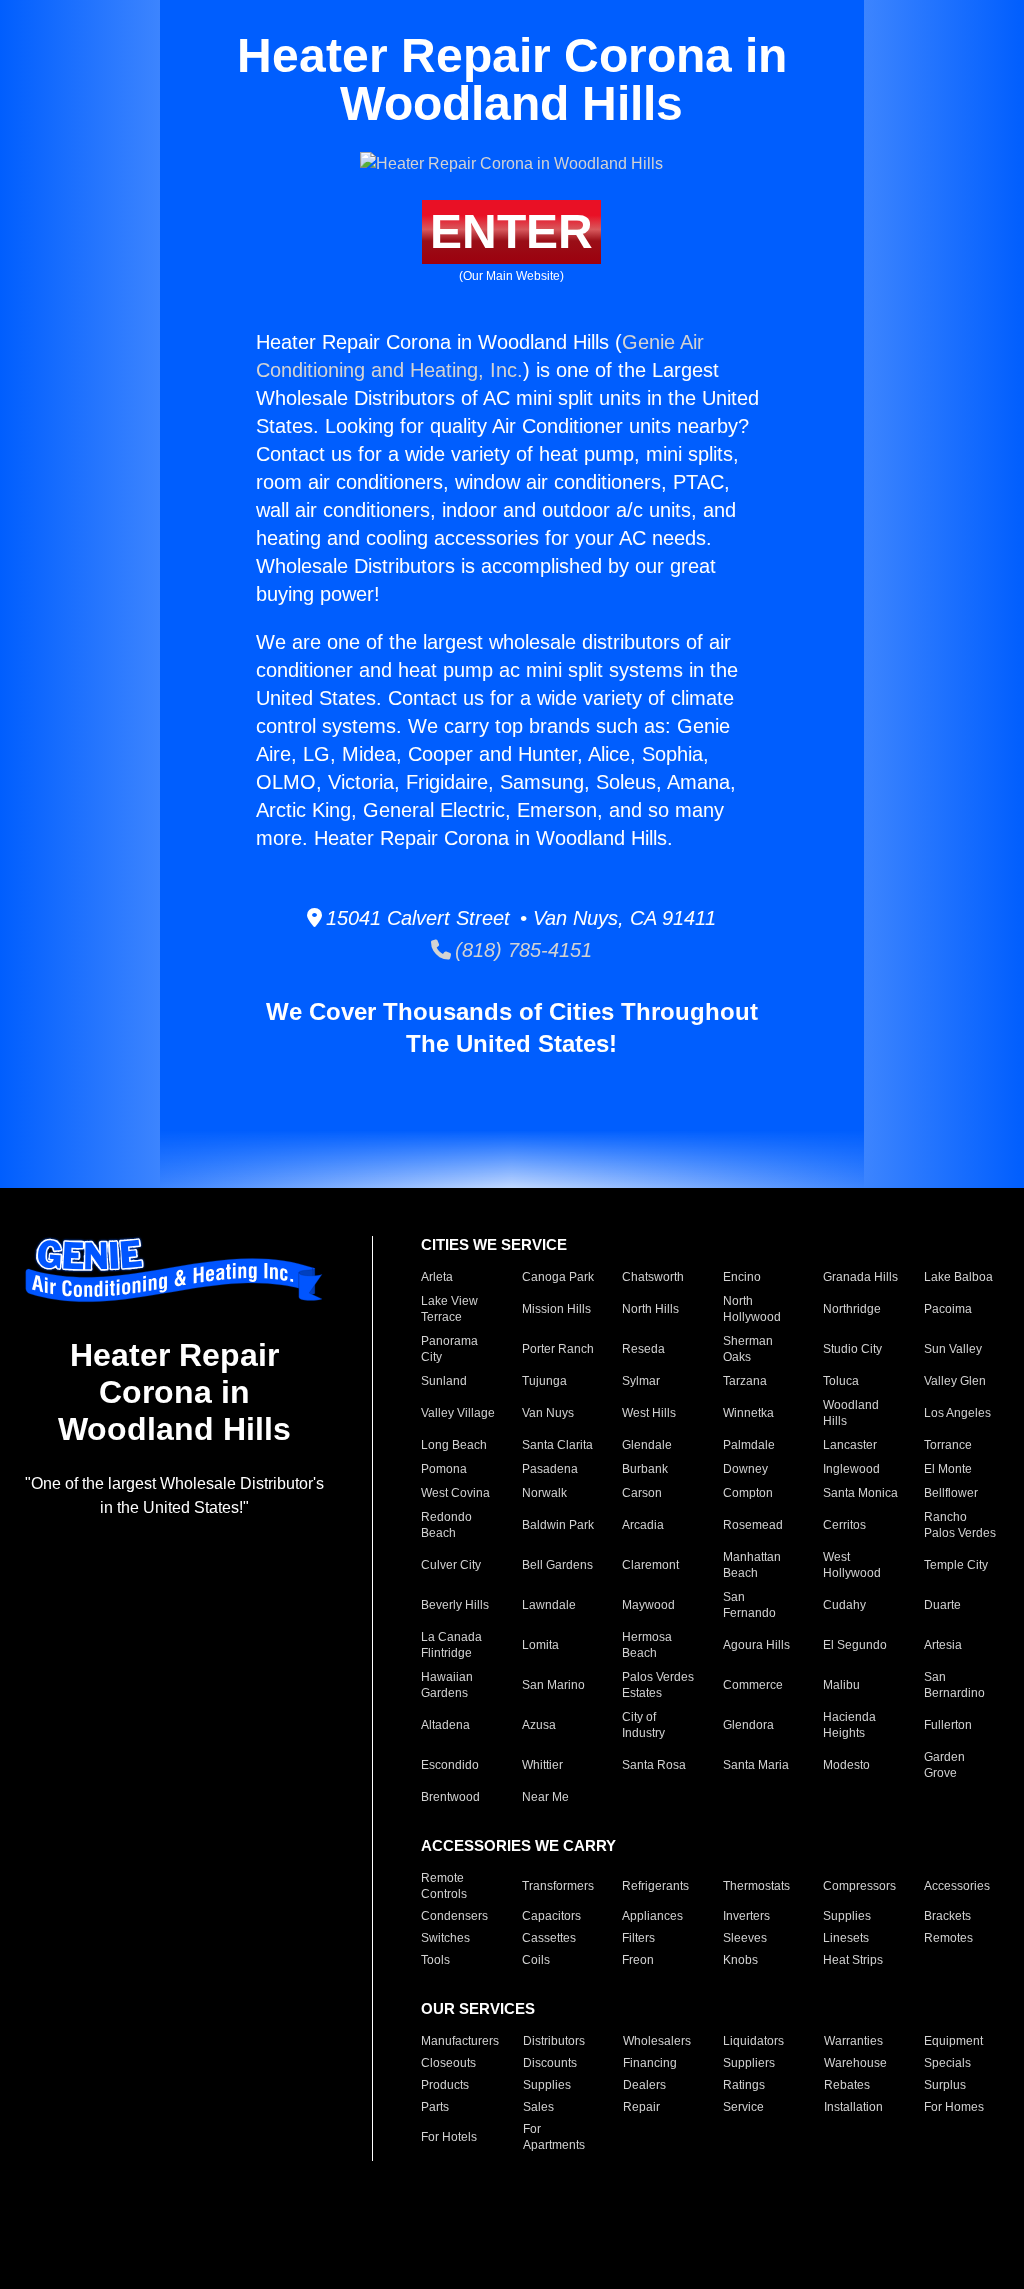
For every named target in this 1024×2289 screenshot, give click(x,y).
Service (743, 2107)
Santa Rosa (654, 1765)
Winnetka (748, 1413)
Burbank (645, 1469)
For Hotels (449, 2137)
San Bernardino (954, 1685)
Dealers (644, 2085)
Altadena (445, 1725)
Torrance (948, 1445)
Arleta (437, 1277)
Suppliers (749, 2063)
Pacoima (948, 1309)
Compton (748, 1493)
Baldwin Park (558, 1525)
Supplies (847, 1916)
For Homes (954, 2107)
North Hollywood (752, 1309)
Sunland (444, 1381)
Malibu (841, 1685)
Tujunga (544, 1381)
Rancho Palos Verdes (960, 1525)
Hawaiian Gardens (447, 1685)
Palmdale (749, 1445)
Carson (642, 1493)
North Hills (650, 1309)
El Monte (948, 1469)
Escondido (450, 1765)
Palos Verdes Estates (658, 1685)
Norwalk (544, 1493)
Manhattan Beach (752, 1565)
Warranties (853, 2041)
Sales (538, 2107)
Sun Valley (953, 1349)
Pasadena (550, 1469)
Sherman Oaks (748, 1349)
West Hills (649, 1413)
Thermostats (756, 1886)
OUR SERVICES (478, 2008)
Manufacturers (460, 2041)
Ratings (744, 2085)
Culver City (451, 1565)
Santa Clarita (557, 1445)
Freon (638, 1960)
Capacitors (551, 1916)
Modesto (846, 1765)
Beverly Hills (455, 1605)
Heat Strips (853, 1960)
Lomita (540, 1645)
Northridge (852, 1309)
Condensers (454, 1916)
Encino (742, 1277)
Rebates (847, 2085)
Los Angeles (957, 1413)
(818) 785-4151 (521, 950)
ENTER (511, 231)
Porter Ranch (558, 1349)
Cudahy (844, 1605)
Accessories (957, 1886)
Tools (435, 1960)
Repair (641, 2107)
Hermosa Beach (647, 1645)
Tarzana (745, 1381)
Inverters (746, 1916)
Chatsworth (653, 1277)
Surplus (945, 2085)
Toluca (841, 1381)
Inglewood (851, 1469)
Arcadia (643, 1525)
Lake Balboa (958, 1277)
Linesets (846, 1938)
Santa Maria (756, 1765)
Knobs (740, 1960)
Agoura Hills (756, 1645)
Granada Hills (860, 1277)
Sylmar (641, 1381)
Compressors (859, 1886)
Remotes (948, 1938)
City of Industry (643, 1725)
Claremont (650, 1565)
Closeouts (448, 2063)
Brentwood (450, 1797)
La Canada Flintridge (451, 1645)
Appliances (652, 1916)
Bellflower (951, 1493)
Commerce (753, 1685)
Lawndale (549, 1605)
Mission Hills (556, 1309)
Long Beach (454, 1445)
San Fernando (749, 1605)
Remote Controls (444, 1886)
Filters (638, 1938)
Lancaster (850, 1445)
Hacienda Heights (849, 1725)
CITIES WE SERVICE (494, 1244)
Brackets (947, 1916)
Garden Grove (944, 1765)
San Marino (553, 1685)
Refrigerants (655, 1886)
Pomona (444, 1469)
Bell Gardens (557, 1565)
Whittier (542, 1765)
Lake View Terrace (449, 1309)
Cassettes (549, 1938)
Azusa (539, 1725)
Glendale (647, 1445)
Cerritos (844, 1525)
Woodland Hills (851, 1413)
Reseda (643, 1349)
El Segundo (855, 1645)
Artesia (943, 1645)
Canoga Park (558, 1277)
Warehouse (855, 2063)
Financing (650, 2063)
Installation (853, 2107)
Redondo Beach (446, 1525)
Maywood (648, 1605)
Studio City (852, 1349)
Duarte (942, 1605)
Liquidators (753, 2041)
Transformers (558, 1886)
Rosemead (753, 1525)
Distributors (554, 2041)
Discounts (550, 2063)
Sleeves (745, 1938)
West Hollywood (852, 1565)
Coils (536, 1960)
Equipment (953, 2041)
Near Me (545, 1797)
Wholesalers (657, 2041)
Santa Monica (860, 1493)
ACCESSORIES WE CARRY (518, 1845)
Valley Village (458, 1413)
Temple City (956, 1565)
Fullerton (948, 1725)
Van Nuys (548, 1413)
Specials (947, 2063)
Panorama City (449, 1349)
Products (445, 2085)
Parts (435, 2107)
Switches (445, 1938)
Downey (745, 1469)
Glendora (748, 1725)
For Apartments (554, 2137)
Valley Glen (955, 1381)
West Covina (455, 1493)
